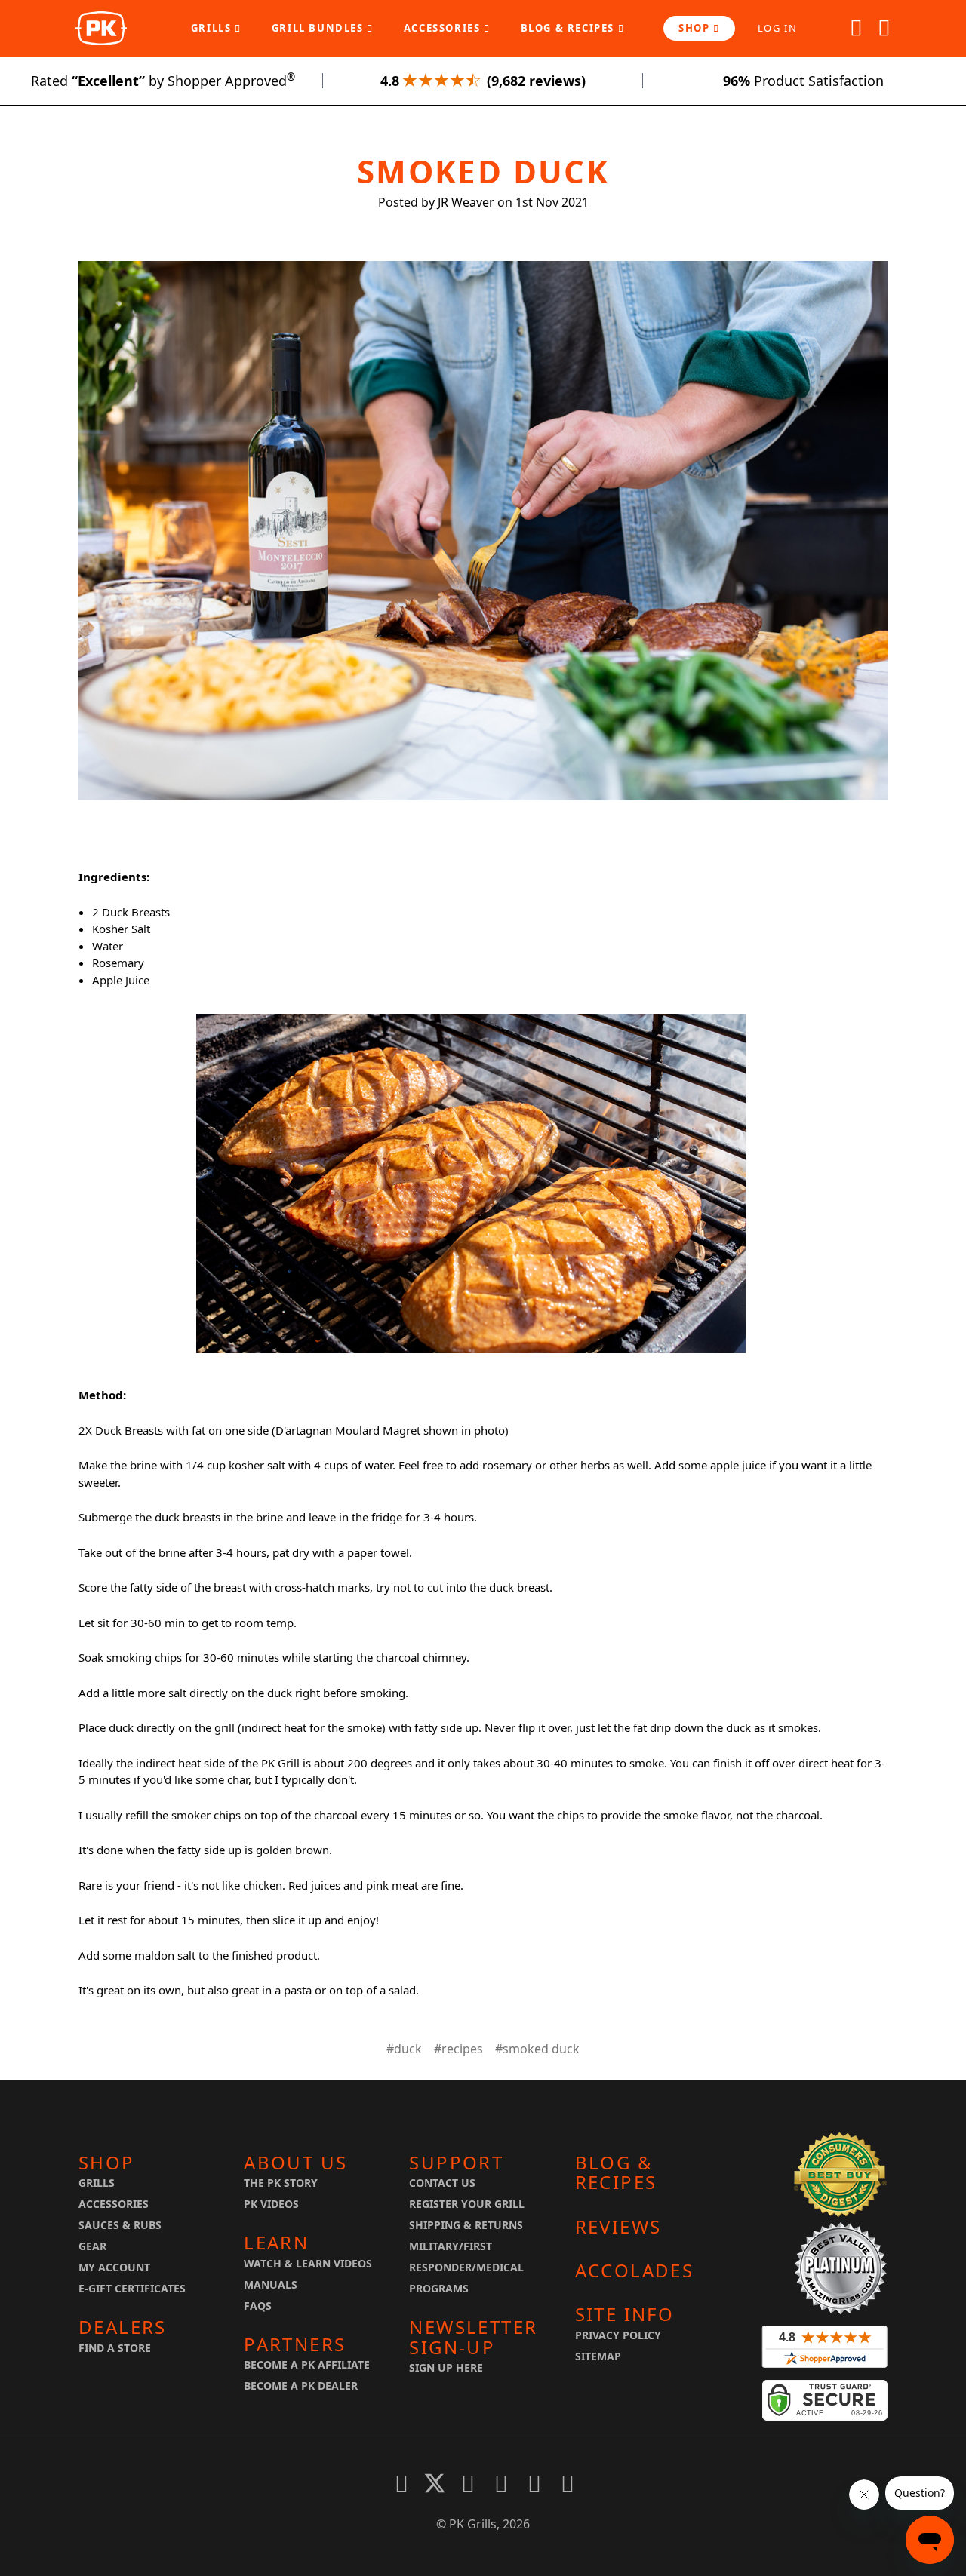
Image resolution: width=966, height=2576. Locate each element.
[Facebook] (401, 2483)
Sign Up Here (446, 2367)
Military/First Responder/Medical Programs (466, 2267)
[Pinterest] (468, 2483)
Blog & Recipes (569, 28)
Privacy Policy (618, 2335)
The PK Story (281, 2183)
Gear (92, 2246)
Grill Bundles (319, 28)
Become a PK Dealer (301, 2386)
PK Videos (271, 2204)
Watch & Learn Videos (308, 2263)
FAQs (258, 2306)
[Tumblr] (534, 2483)
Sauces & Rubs (120, 2225)
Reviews (618, 2227)
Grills (213, 28)
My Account (114, 2267)
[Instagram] (568, 2483)
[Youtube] (501, 2483)
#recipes (458, 2049)
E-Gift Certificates (132, 2288)
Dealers (123, 2327)
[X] (435, 2483)
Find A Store (115, 2348)
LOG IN (778, 28)
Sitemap (598, 2356)
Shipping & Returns (466, 2225)
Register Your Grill (467, 2204)
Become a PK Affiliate (307, 2364)
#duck (404, 2049)
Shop (696, 28)
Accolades (635, 2271)
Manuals (271, 2284)
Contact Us (442, 2183)
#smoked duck (537, 2049)
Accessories (444, 28)
